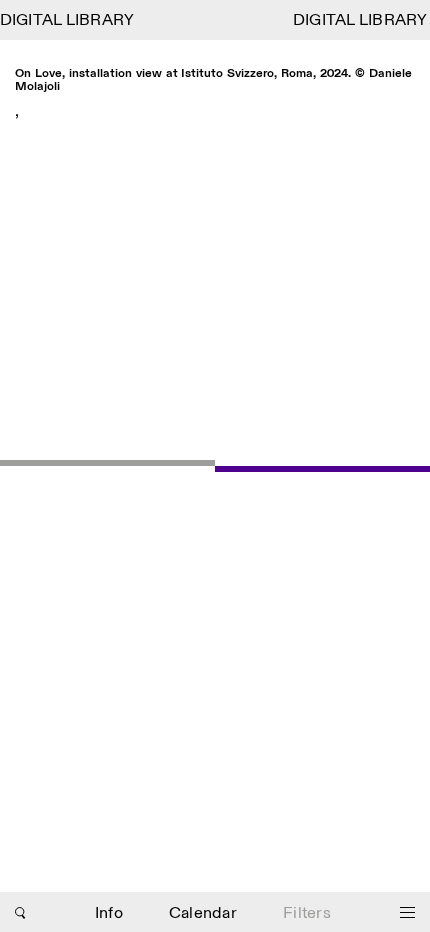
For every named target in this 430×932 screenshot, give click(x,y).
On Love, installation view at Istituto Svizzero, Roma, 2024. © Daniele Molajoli (213, 80)
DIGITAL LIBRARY (67, 20)
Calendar (203, 913)
